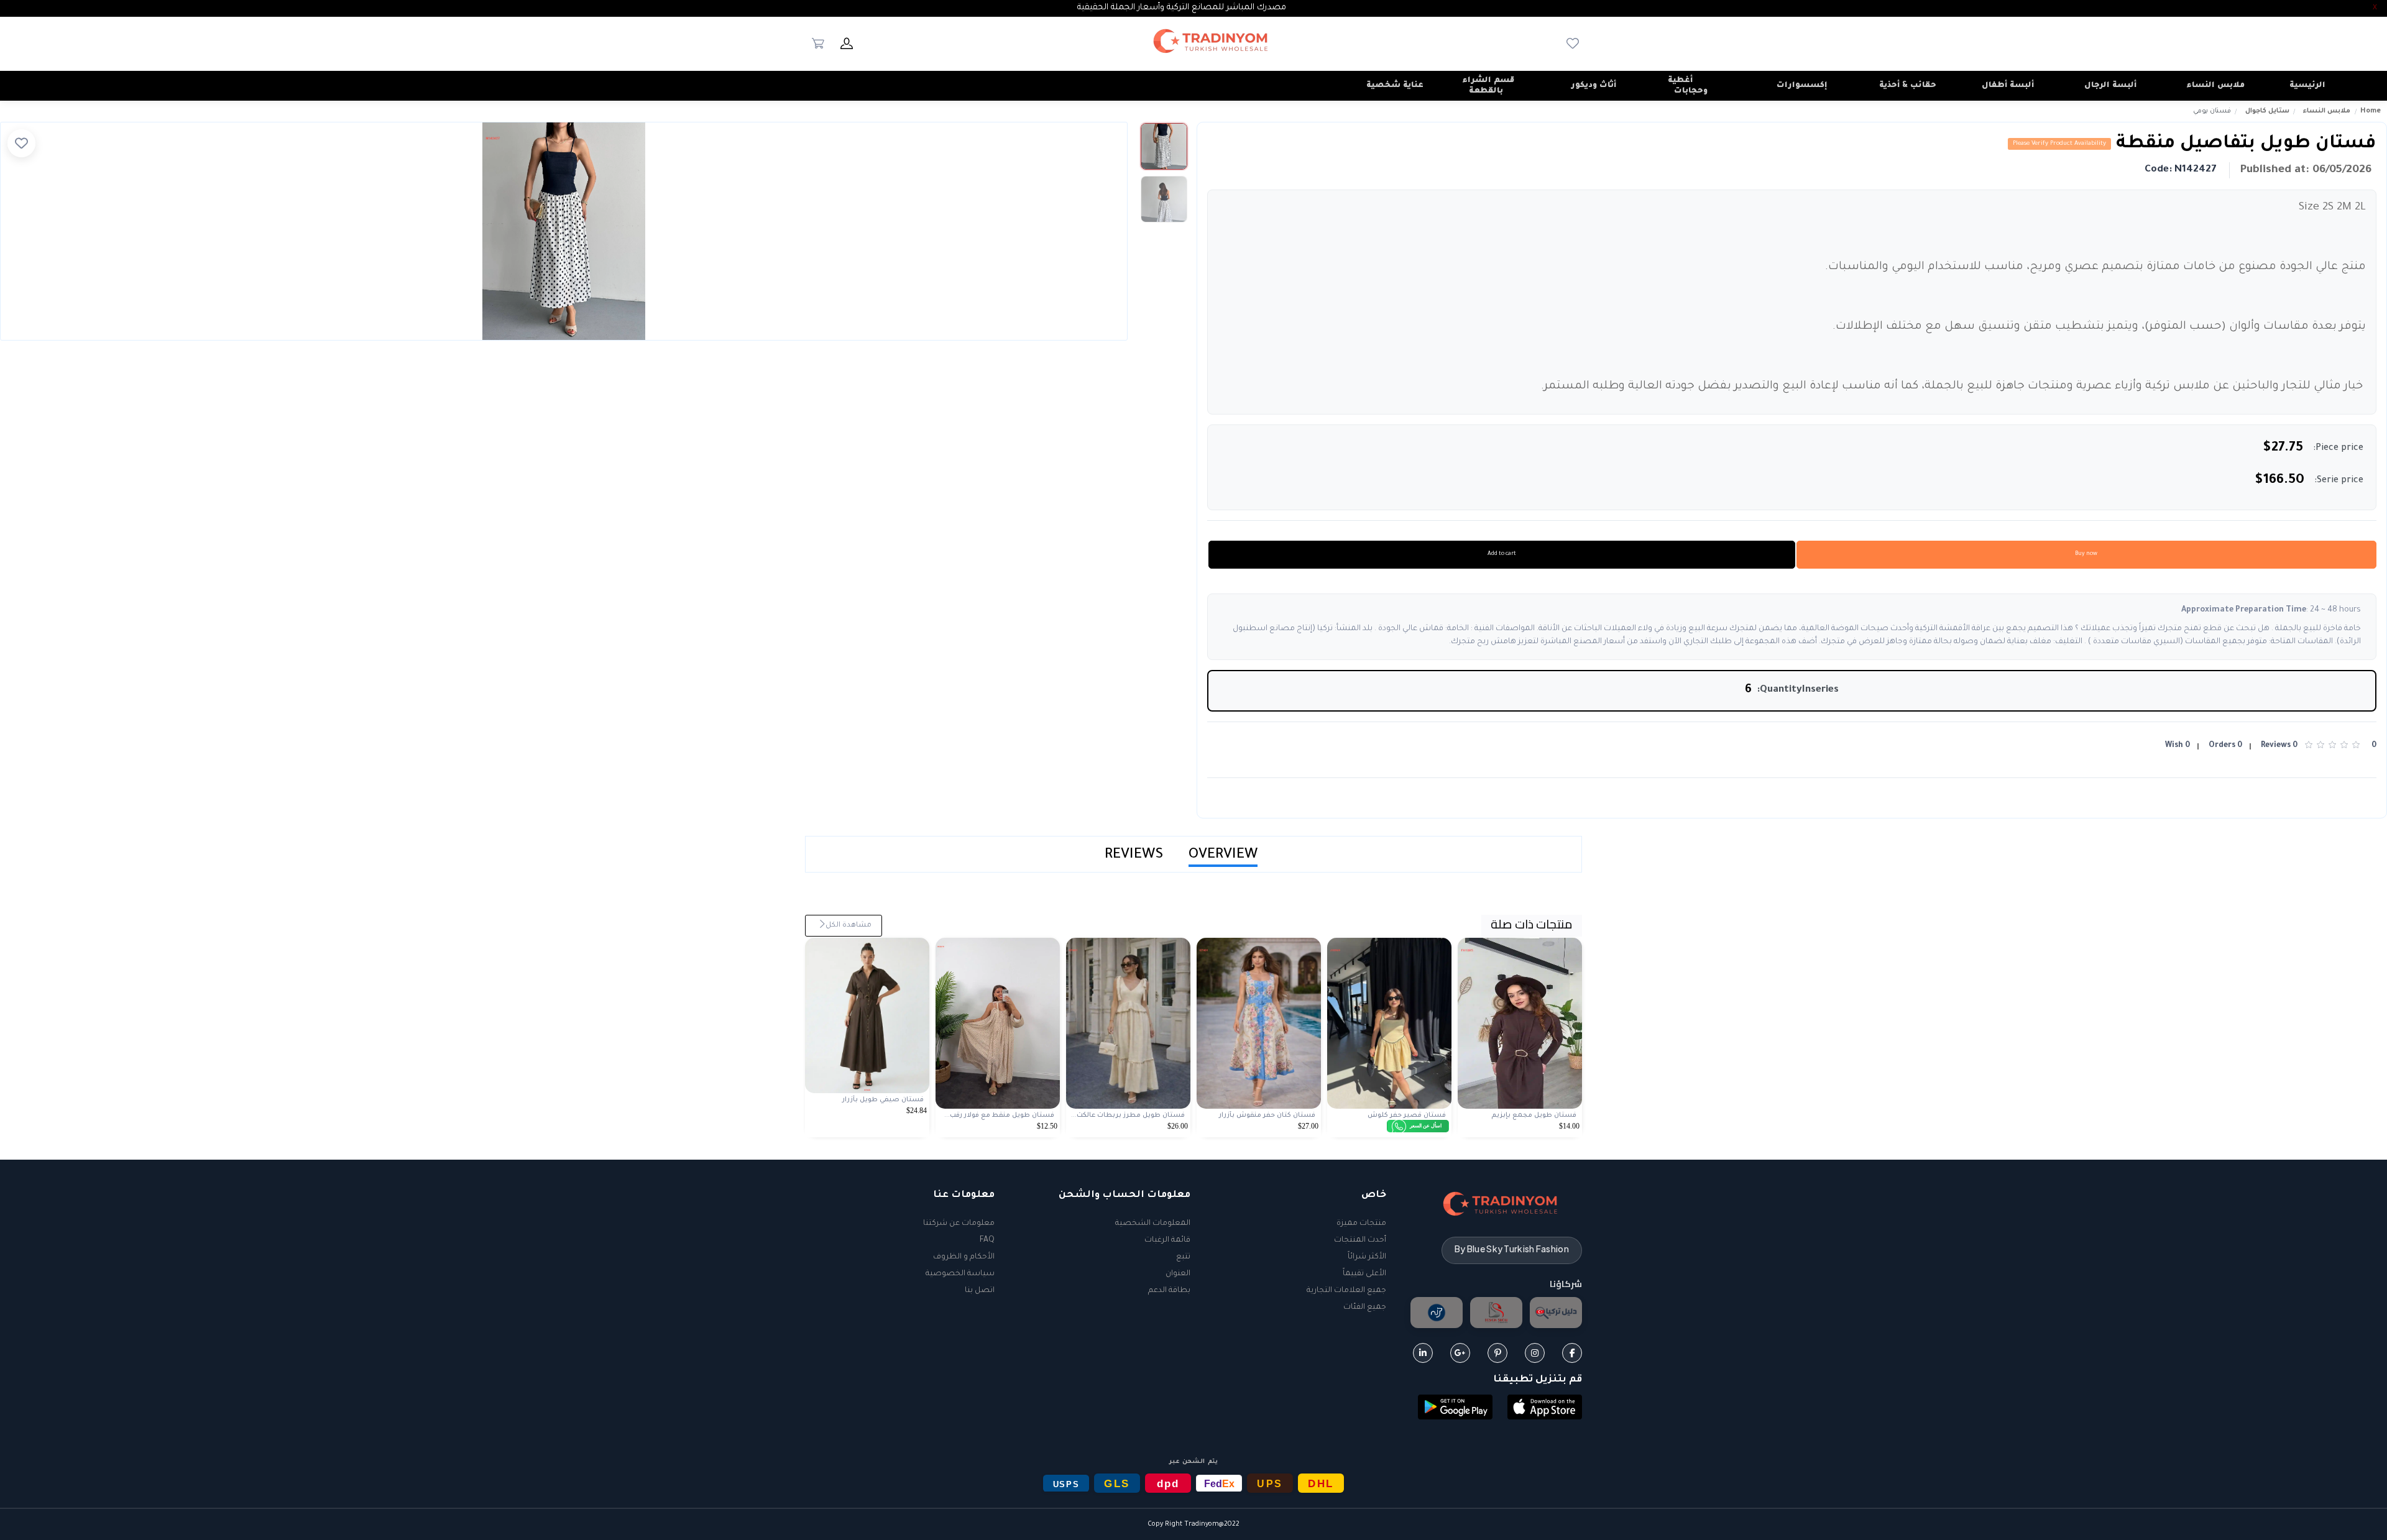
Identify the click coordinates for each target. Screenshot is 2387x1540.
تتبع (1183, 1257)
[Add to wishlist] (21, 143)
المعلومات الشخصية (1153, 1224)
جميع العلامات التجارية (1346, 1291)
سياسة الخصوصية (960, 1274)
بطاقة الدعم (1169, 1291)
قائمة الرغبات (1167, 1240)
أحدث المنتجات (1360, 1240)
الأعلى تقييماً (1364, 1274)
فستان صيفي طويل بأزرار (883, 1100)
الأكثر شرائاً (1367, 1257)
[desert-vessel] (1437, 1313)
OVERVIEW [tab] (1223, 855)
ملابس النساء (2327, 111)
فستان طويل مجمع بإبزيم (1534, 1116)
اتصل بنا (980, 1291)
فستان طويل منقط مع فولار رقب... (999, 1116)
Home (2371, 111)
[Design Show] (1496, 1313)
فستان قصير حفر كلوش (1407, 1116)
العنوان (1178, 1274)
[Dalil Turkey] (1556, 1313)
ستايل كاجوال (2267, 111)
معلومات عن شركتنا (959, 1224)
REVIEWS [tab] (1134, 855)
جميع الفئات (1365, 1308)
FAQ (987, 1240)
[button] (1545, 1408)
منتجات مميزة (1361, 1224)
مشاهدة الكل (848, 926)
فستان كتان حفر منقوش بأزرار (1267, 1116)
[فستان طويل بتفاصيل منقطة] (564, 231)
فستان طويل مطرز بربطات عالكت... (1128, 1116)
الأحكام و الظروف (964, 1257)
